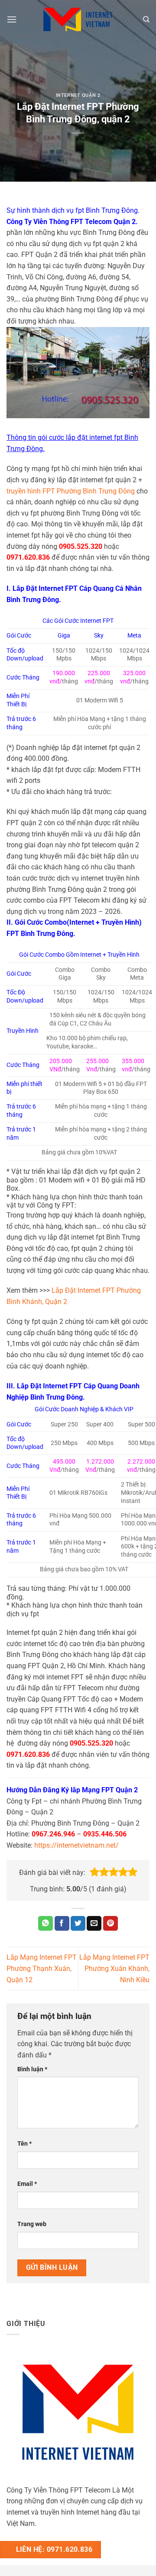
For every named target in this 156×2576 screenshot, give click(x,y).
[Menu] (12, 19)
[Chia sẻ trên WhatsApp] (45, 1923)
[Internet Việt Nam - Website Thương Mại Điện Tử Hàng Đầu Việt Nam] (78, 19)
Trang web (32, 2224)
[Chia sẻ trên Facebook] (62, 1923)
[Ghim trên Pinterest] (110, 1923)
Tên (24, 2144)
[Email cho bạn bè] (94, 1923)
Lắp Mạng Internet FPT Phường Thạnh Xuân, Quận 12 (42, 1968)
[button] (94, 1872)
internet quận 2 (78, 95)
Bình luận (32, 2069)
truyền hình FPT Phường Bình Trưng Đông (71, 491)
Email (27, 2184)
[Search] (146, 19)
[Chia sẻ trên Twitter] (78, 1923)
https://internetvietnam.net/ (76, 1845)
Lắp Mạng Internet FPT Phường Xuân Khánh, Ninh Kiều (114, 1968)
